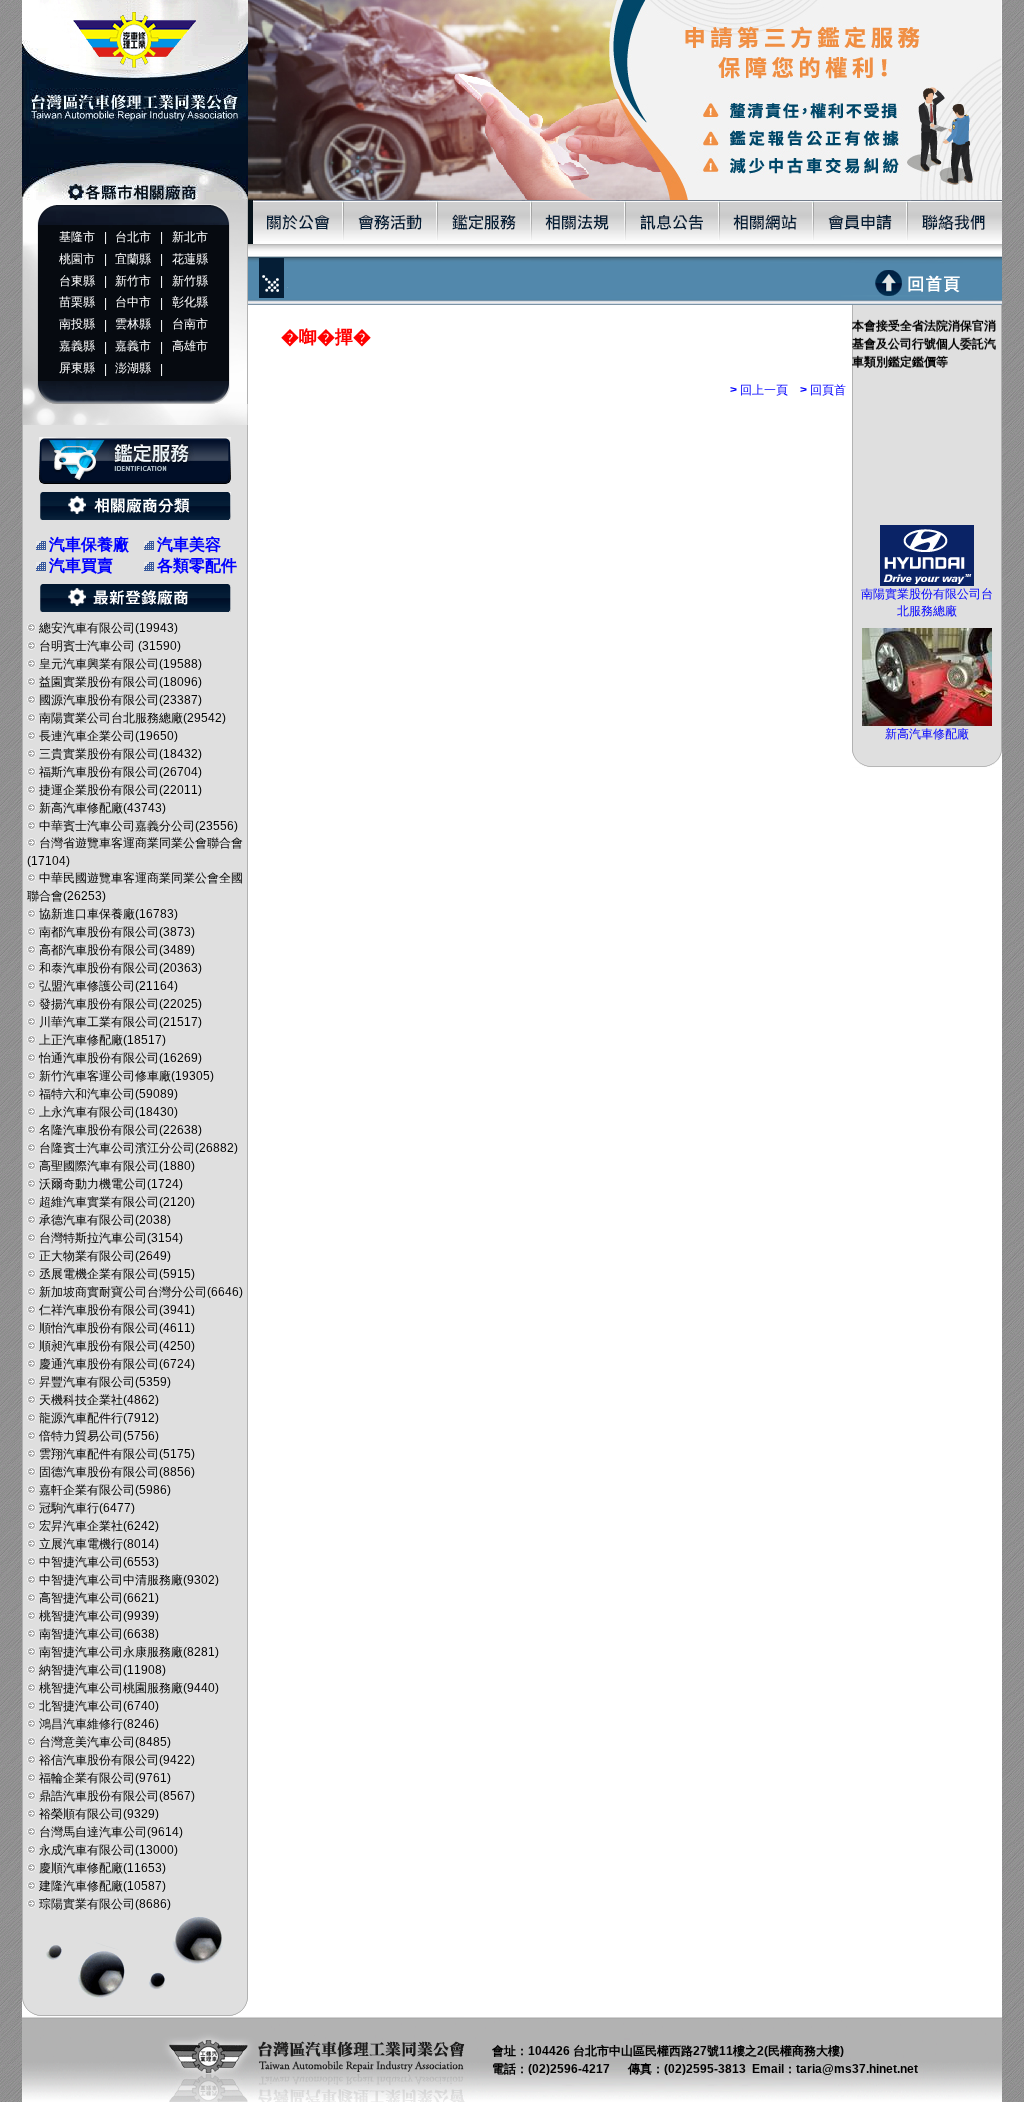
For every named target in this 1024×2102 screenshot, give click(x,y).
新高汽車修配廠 (927, 734)
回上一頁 (759, 390)
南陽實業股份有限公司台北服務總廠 (927, 602)
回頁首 (823, 390)
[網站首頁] (135, 196)
